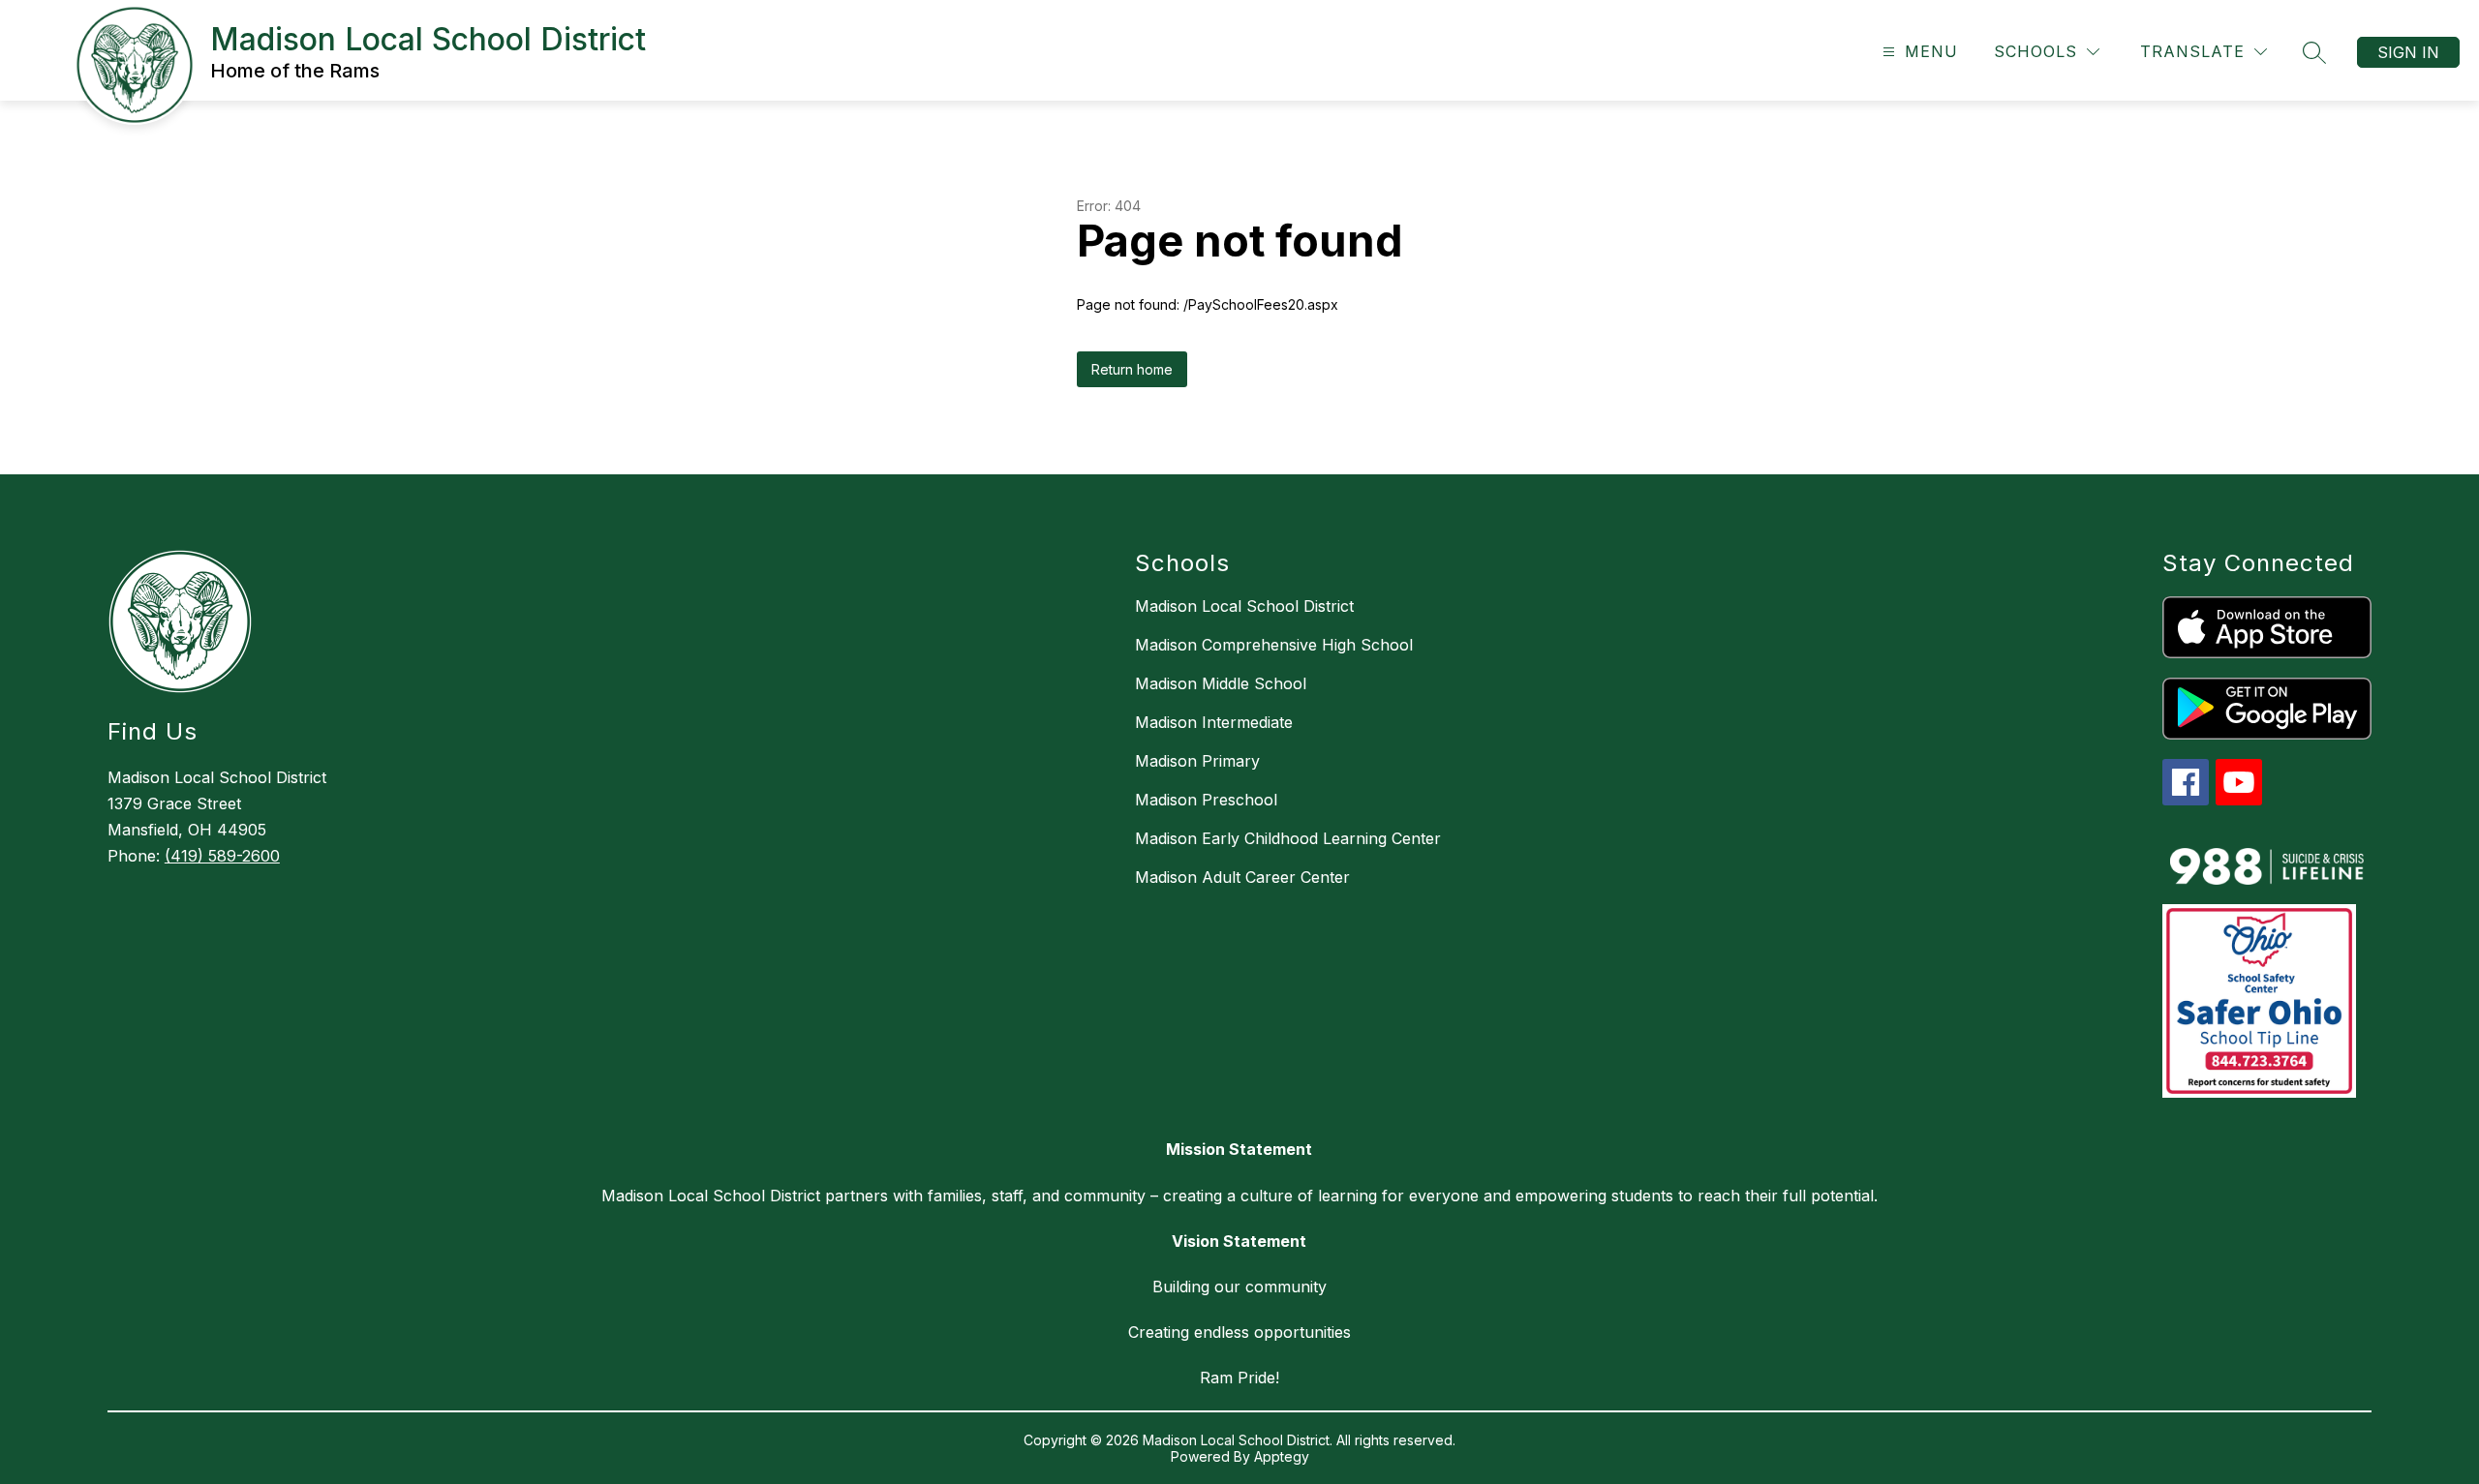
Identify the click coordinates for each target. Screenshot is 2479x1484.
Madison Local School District (1244, 606)
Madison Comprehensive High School (1274, 645)
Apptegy (1282, 1456)
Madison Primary (1197, 761)
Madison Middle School (1221, 683)
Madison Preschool (1206, 800)
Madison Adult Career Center (1242, 877)
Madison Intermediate (1214, 722)
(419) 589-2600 (222, 856)
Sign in (2408, 52)
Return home (1132, 369)
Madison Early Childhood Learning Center (1288, 838)
